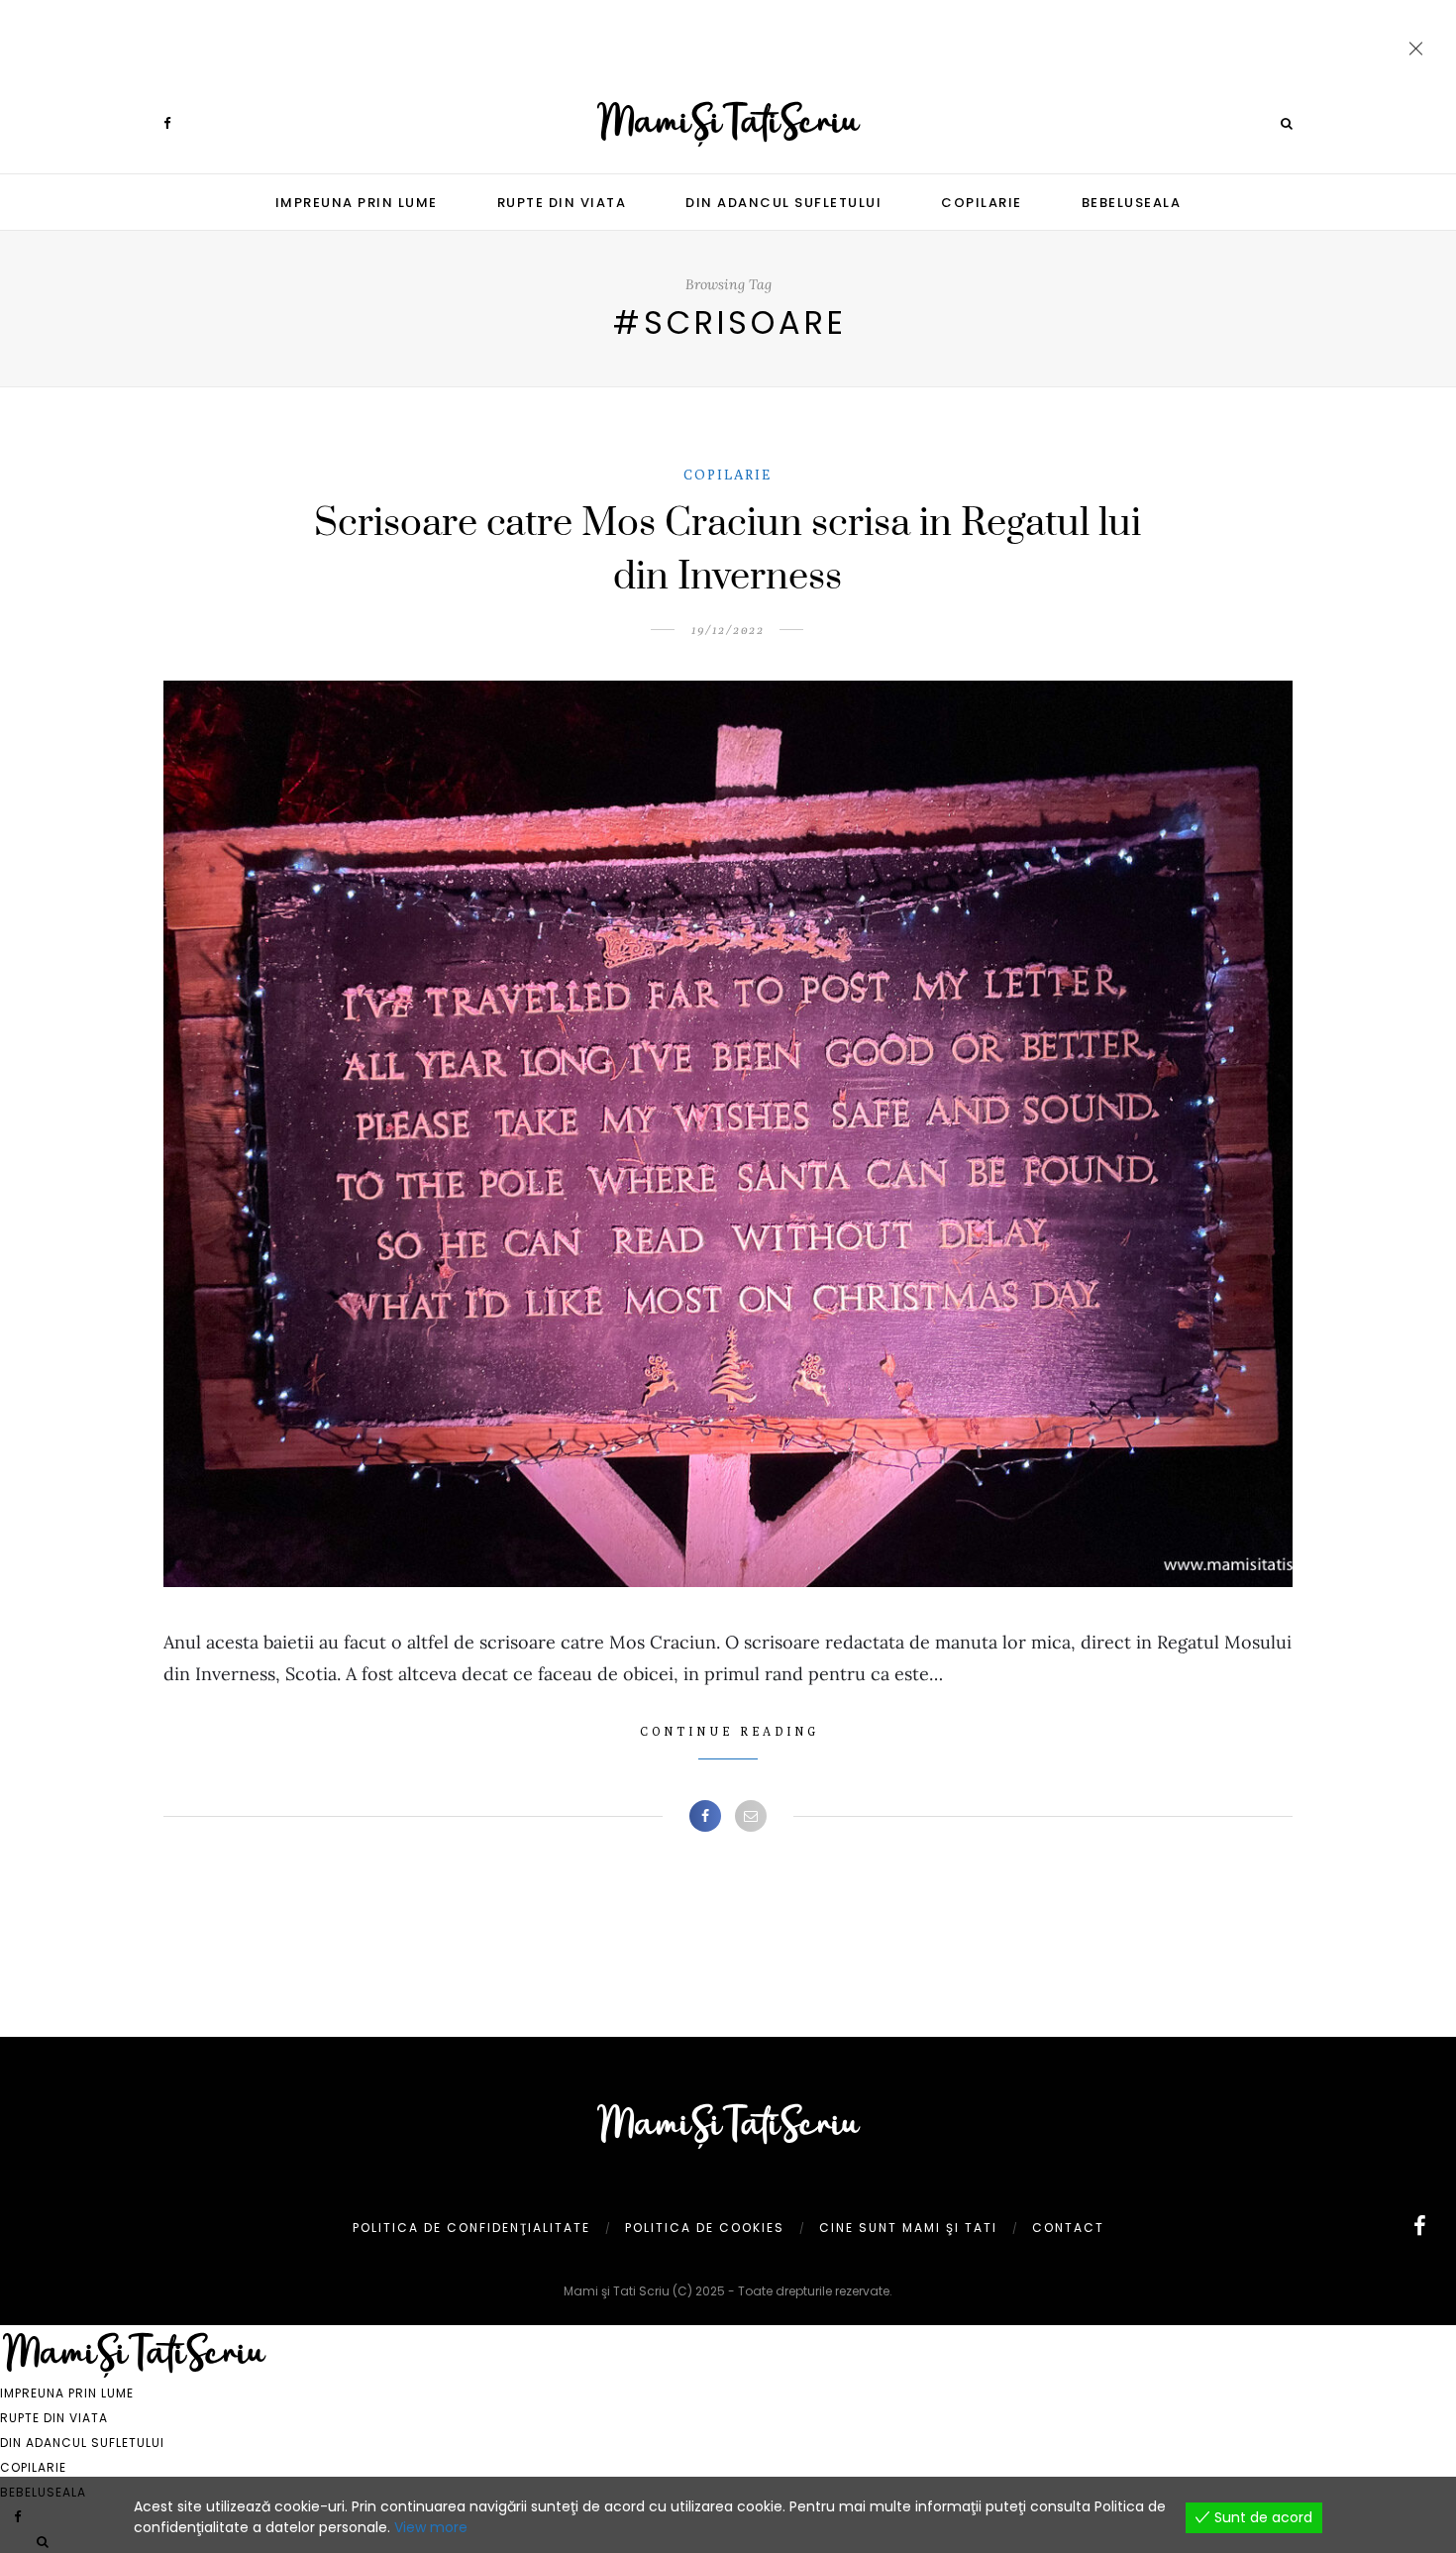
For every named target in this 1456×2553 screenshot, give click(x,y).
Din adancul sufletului (783, 203)
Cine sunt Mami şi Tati (908, 2228)
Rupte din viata (562, 203)
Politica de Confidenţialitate (471, 2228)
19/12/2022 (728, 630)
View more (431, 2527)
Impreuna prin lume (357, 203)
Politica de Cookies (705, 2228)
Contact (1068, 2228)
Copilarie (982, 203)
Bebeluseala (1132, 203)
